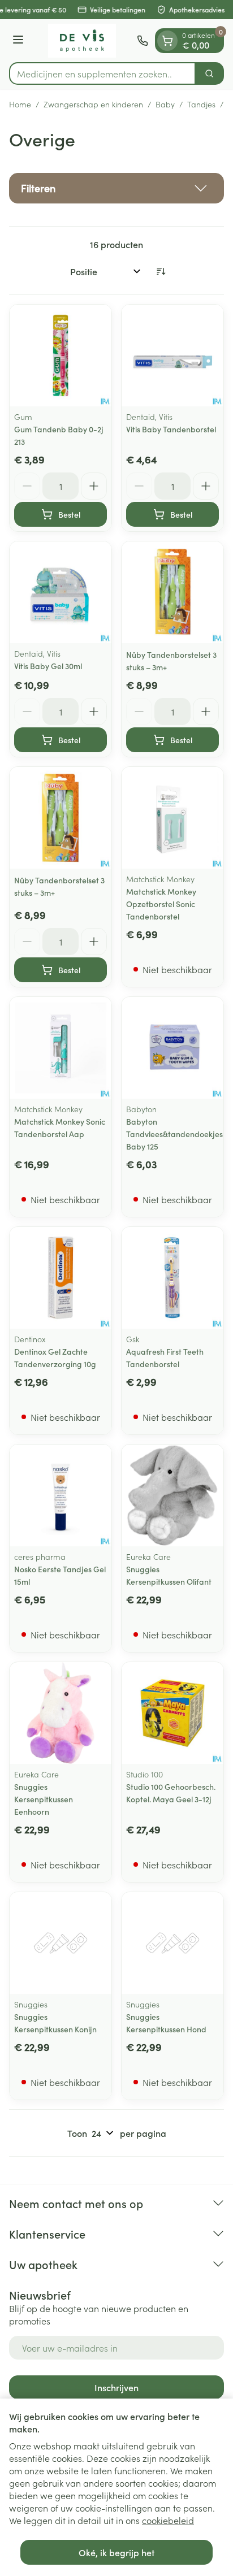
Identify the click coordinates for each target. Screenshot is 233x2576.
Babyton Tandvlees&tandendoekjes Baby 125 (174, 1134)
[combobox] (102, 73)
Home (20, 104)
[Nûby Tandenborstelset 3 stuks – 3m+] (172, 592)
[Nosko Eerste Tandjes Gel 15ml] (61, 1495)
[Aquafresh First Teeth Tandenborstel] (172, 1278)
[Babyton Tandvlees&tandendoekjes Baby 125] (172, 1048)
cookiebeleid (168, 2520)
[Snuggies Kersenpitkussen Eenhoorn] (61, 1713)
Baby (165, 104)
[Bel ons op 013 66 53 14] (143, 41)
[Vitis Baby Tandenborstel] (172, 355)
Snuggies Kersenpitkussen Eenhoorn (44, 1799)
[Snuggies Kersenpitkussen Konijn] (61, 1943)
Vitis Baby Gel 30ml (48, 666)
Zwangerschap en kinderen (93, 104)
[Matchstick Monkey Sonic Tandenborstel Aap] (61, 1048)
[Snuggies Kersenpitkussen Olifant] (172, 1495)
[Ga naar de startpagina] (82, 41)
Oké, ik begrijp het (116, 2552)
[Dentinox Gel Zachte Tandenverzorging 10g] (61, 1278)
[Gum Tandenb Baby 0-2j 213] (61, 355)
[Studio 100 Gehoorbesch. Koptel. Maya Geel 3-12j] (172, 1713)
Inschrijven (116, 2387)
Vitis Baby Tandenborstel (171, 429)
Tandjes (201, 104)
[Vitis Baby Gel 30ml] (61, 592)
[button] (116, 188)
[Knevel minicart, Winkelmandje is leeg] (167, 41)
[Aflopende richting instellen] (161, 271)
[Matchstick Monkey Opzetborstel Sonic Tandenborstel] (172, 818)
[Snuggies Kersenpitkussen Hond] (172, 1943)
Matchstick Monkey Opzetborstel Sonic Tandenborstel (161, 904)
